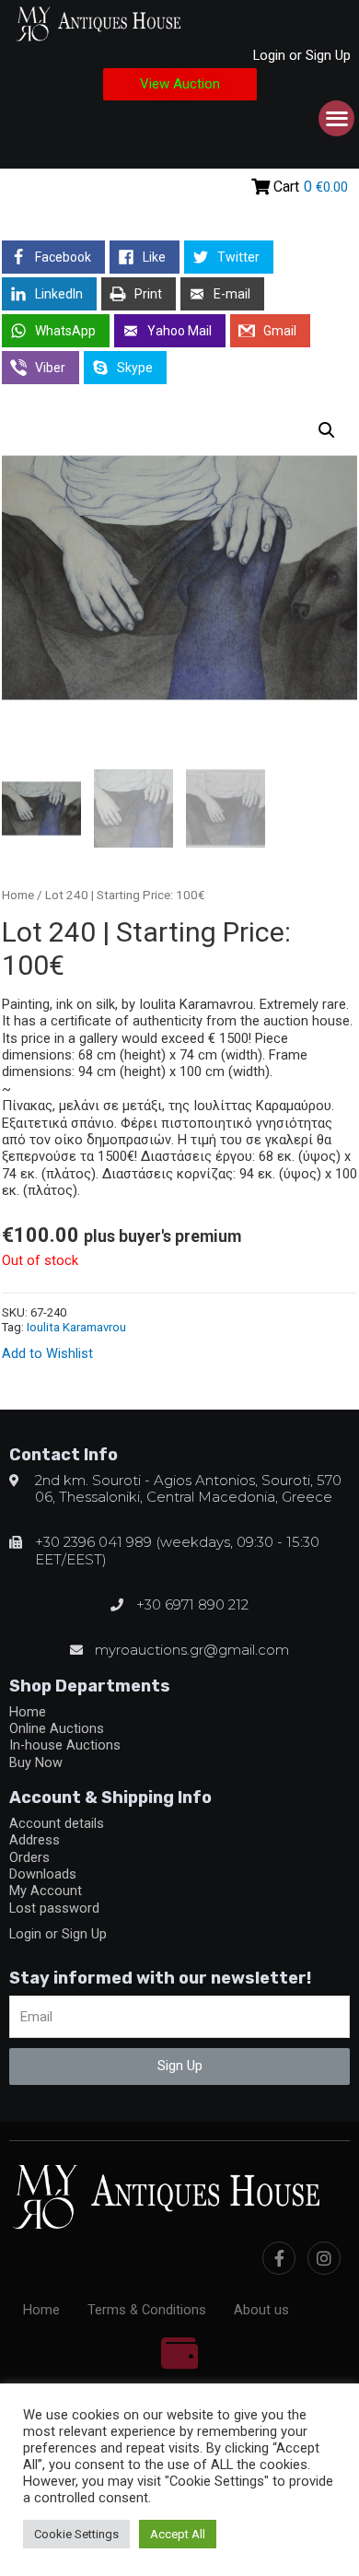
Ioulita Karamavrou (76, 1327)
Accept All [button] (178, 2534)
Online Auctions (57, 1728)
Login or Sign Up (302, 55)
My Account (46, 1891)
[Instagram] (324, 2258)
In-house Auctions (65, 1745)
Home (18, 895)
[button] (180, 84)
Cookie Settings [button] (76, 2534)
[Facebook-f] (279, 2258)
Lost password (54, 1908)
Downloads (43, 1874)
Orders (29, 1857)
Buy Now (36, 1762)
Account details (57, 1823)
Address (35, 1840)
